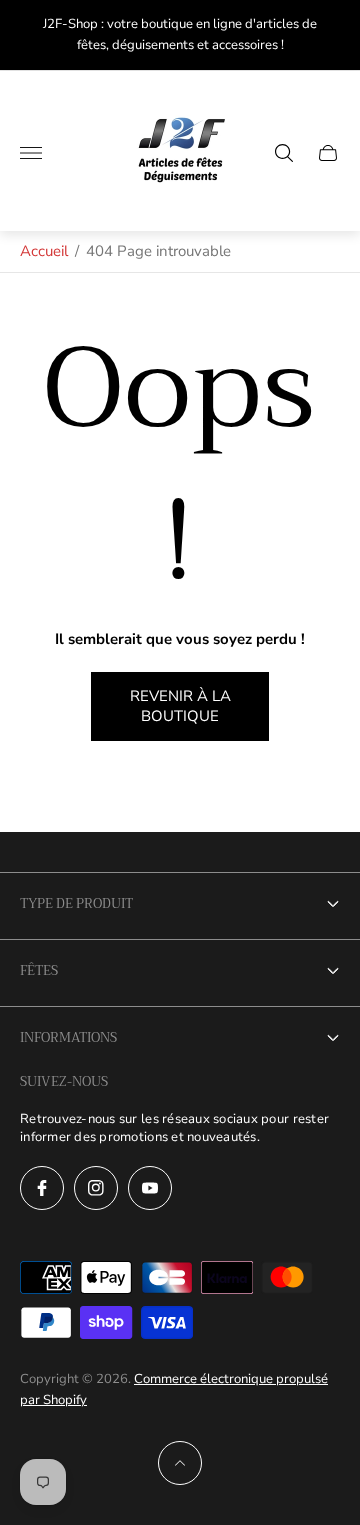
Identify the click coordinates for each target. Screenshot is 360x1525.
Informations (68, 1037)
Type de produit (76, 903)
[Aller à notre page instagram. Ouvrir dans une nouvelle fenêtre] (96, 1188)
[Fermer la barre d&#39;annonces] (329, 35)
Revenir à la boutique (180, 706)
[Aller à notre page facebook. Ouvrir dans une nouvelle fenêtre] (42, 1188)
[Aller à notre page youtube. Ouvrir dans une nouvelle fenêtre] (150, 1188)
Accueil (44, 251)
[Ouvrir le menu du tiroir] (31, 153)
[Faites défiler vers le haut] (180, 1463)
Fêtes (39, 970)
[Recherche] (284, 153)
